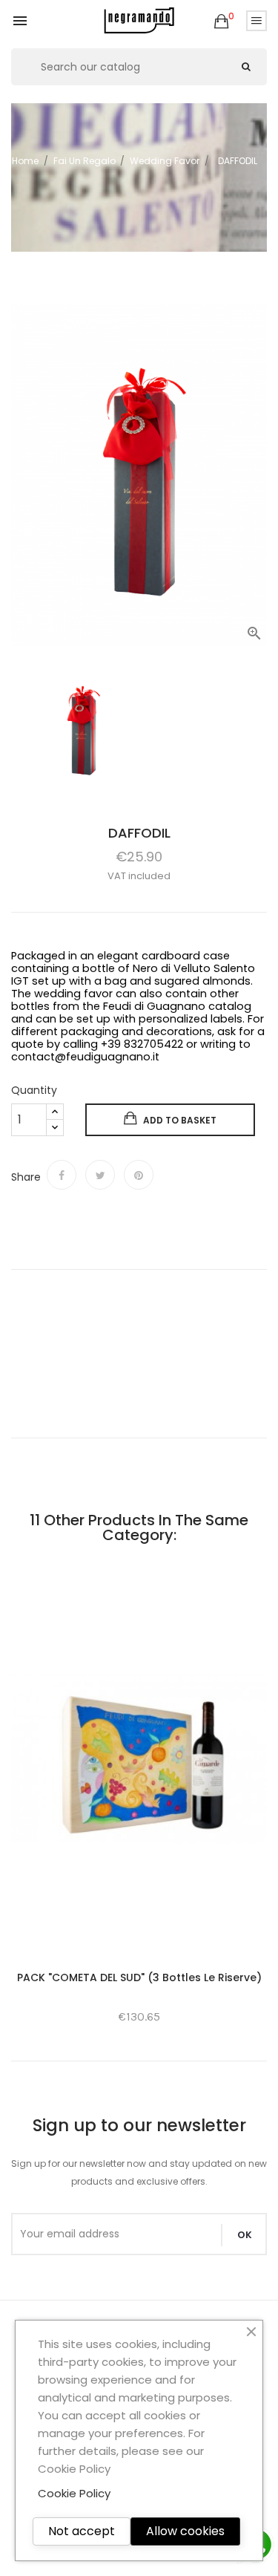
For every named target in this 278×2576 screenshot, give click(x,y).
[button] (221, 22)
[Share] (62, 1175)
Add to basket (180, 1120)
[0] (221, 22)
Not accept (82, 2531)
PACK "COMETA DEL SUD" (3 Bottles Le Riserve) (139, 1977)
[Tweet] (100, 1175)
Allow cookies (185, 2531)
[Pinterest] (139, 1175)
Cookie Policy (74, 2493)
